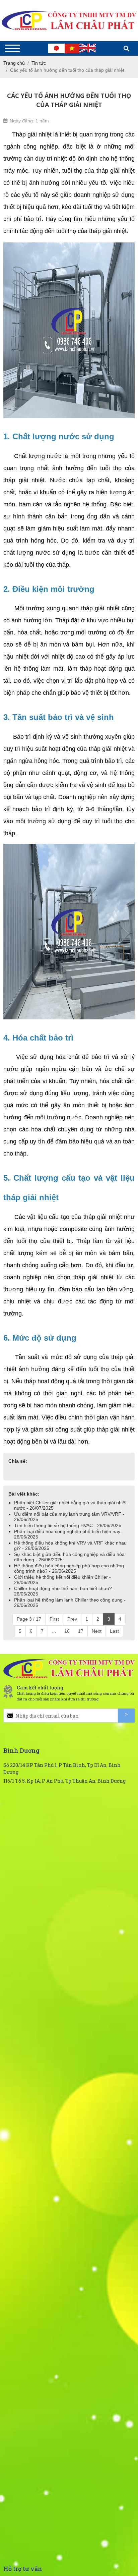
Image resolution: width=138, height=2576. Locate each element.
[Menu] (13, 48)
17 (81, 1631)
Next (97, 1631)
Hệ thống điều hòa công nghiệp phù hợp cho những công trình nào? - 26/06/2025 (69, 1568)
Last (114, 1631)
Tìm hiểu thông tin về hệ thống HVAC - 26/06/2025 (68, 1525)
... (54, 1631)
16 (67, 1631)
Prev (72, 1619)
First (54, 1619)
